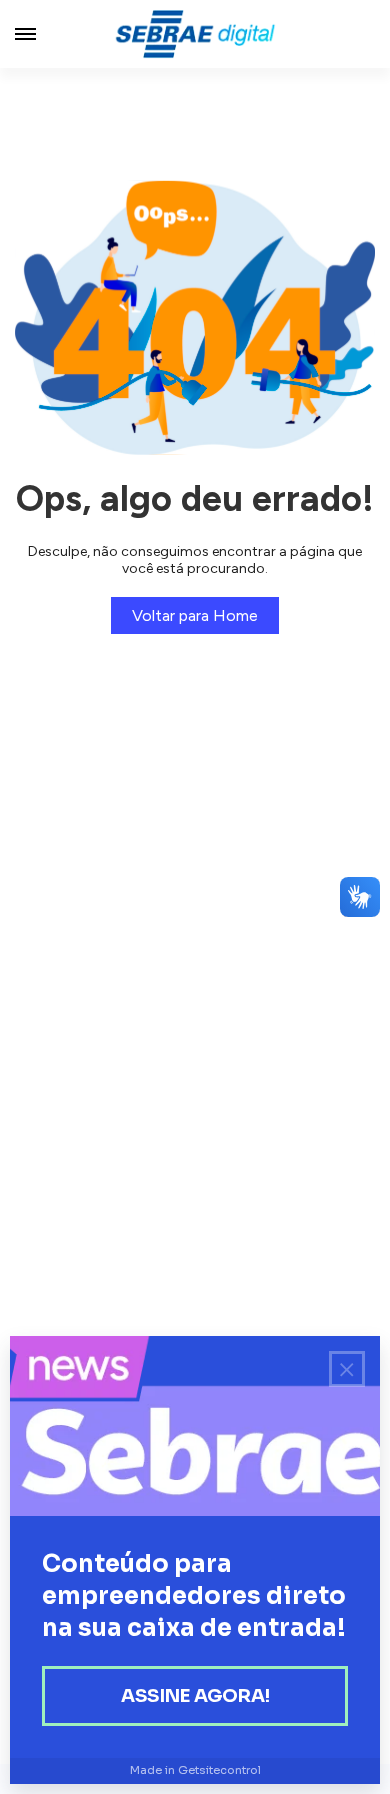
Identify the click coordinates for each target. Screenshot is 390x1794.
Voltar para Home (195, 615)
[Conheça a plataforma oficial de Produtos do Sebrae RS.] (195, 34)
